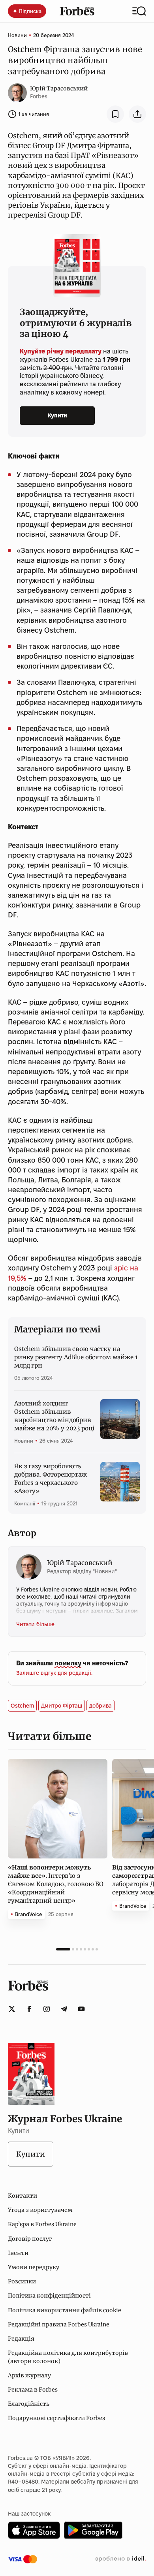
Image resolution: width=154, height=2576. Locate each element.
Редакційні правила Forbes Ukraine (59, 2324)
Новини (17, 35)
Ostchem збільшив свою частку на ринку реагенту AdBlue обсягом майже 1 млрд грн (76, 1357)
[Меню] (139, 11)
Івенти (18, 2253)
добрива (100, 1706)
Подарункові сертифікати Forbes (56, 2418)
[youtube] (81, 2009)
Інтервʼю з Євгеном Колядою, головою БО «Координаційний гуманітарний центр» (56, 1884)
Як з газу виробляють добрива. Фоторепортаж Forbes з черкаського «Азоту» (51, 1479)
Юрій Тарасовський (59, 88)
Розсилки (22, 2281)
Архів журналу (29, 2375)
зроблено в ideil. (120, 2559)
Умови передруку (34, 2267)
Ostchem (22, 1706)
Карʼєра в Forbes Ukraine (42, 2224)
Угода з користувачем (40, 2210)
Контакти (23, 2196)
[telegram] (64, 2009)
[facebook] (29, 2009)
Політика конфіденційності (49, 2296)
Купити (57, 415)
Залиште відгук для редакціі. (54, 1673)
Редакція (21, 2339)
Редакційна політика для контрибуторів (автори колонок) (68, 2357)
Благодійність (29, 2404)
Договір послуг (30, 2239)
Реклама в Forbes (33, 2390)
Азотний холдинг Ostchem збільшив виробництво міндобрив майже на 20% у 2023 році (54, 1416)
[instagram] (47, 2009)
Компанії (25, 1503)
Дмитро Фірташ (62, 1706)
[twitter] (12, 2009)
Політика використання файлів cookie (65, 2310)
